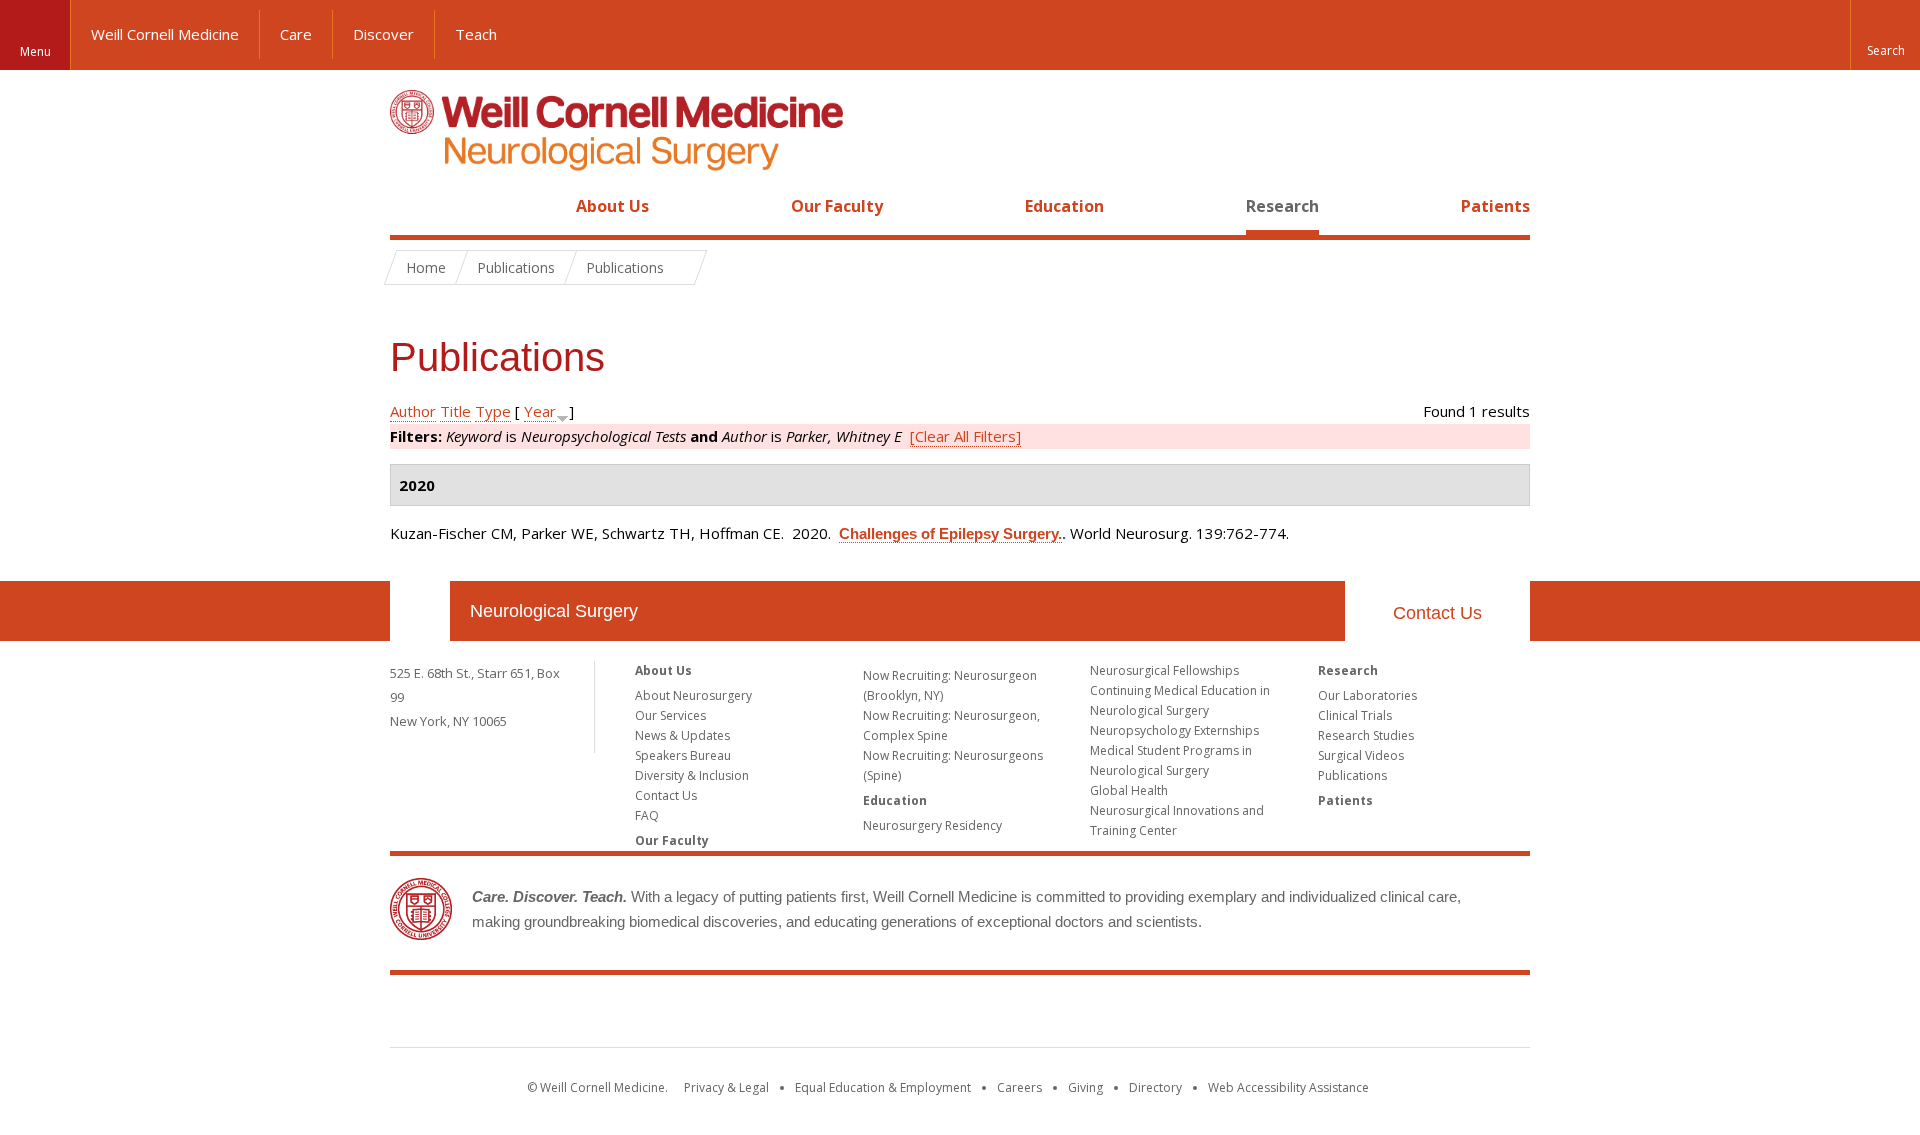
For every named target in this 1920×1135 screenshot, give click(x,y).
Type (493, 411)
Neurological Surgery (554, 611)
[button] (1885, 35)
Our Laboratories (1367, 695)
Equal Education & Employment (883, 1087)
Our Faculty (837, 206)
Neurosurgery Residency (932, 825)
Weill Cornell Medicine (165, 34)
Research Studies (1366, 735)
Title (455, 411)
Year (540, 411)
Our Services (670, 715)
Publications (1352, 775)
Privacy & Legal (726, 1087)
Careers (1019, 1087)
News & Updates (682, 735)
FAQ (647, 815)
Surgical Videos (1361, 755)
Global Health (1129, 790)
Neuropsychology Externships (1174, 730)
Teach (476, 34)
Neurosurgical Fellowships (1164, 670)
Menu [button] (35, 51)
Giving (1085, 1087)
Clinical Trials (1355, 715)
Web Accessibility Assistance (1288, 1087)
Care (296, 34)
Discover (383, 34)
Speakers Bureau (683, 755)
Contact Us (1437, 613)
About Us (612, 206)
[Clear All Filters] (965, 436)
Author (413, 411)
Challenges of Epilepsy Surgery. (950, 533)
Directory (1155, 1087)
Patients (1495, 206)
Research (1282, 206)
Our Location (420, 611)
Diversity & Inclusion (692, 775)
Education (1064, 206)
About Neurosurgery (693, 695)
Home (412, 206)
